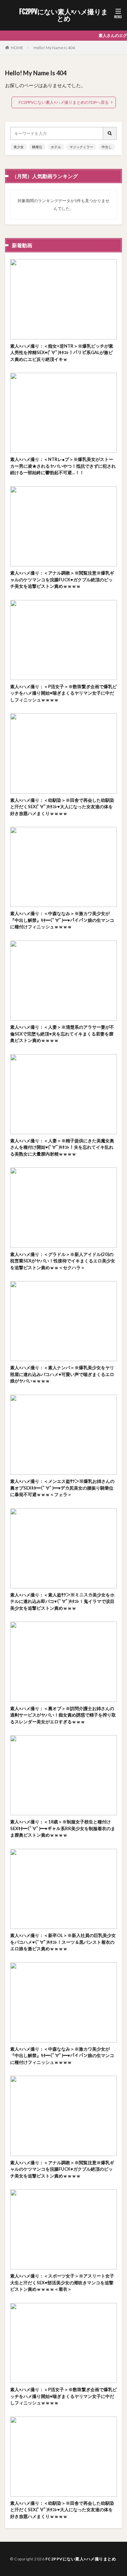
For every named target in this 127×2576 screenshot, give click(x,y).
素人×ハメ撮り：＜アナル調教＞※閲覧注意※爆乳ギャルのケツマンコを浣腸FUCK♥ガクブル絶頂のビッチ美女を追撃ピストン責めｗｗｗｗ (62, 579)
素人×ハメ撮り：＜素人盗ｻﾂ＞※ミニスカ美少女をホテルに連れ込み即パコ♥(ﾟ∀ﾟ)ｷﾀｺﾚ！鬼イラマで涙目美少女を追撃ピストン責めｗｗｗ (62, 1601)
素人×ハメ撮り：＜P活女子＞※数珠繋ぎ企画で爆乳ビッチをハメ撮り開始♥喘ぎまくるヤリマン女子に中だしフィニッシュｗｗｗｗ (63, 693)
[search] (110, 133)
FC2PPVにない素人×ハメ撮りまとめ (63, 15)
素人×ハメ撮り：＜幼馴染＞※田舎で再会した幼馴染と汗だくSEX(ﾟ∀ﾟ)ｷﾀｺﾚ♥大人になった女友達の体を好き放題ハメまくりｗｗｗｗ (62, 807)
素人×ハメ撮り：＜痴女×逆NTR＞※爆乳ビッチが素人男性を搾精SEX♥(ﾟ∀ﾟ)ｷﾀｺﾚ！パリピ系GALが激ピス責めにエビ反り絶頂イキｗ (62, 353)
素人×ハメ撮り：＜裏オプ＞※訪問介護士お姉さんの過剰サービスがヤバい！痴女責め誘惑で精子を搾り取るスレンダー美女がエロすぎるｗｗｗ (63, 1715)
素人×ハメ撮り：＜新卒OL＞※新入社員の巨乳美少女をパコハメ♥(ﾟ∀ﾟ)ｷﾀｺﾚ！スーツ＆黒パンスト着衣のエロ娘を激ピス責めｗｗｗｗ (63, 1942)
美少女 (19, 147)
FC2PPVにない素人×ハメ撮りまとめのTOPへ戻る (64, 102)
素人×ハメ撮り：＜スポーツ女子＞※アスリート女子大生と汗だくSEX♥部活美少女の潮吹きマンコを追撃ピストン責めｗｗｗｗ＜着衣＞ (62, 2282)
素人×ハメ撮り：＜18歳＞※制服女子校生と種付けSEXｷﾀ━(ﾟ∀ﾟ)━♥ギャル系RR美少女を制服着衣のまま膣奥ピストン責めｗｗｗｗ (63, 1828)
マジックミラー (81, 147)
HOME (17, 48)
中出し (107, 147)
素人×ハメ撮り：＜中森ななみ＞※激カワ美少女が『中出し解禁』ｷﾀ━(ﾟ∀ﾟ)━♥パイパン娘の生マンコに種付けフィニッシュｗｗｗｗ (62, 920)
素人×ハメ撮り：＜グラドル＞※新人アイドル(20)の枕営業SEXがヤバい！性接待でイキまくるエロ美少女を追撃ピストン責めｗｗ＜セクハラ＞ (63, 1261)
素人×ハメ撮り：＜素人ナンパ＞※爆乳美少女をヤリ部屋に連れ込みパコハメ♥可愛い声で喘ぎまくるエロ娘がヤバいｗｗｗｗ (62, 1374)
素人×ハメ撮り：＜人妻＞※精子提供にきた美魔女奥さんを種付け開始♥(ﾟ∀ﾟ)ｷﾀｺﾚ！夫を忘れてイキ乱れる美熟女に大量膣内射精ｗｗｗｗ (62, 1147)
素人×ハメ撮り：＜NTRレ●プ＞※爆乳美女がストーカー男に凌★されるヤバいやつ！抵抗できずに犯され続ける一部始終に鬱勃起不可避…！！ (63, 466)
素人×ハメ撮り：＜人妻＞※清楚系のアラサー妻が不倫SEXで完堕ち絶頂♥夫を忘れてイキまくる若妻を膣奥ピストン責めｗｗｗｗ (62, 1034)
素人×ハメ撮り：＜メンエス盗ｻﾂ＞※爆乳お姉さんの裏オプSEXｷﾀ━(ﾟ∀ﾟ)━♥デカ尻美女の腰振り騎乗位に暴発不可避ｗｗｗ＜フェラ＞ (62, 1488)
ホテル (56, 147)
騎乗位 (37, 147)
